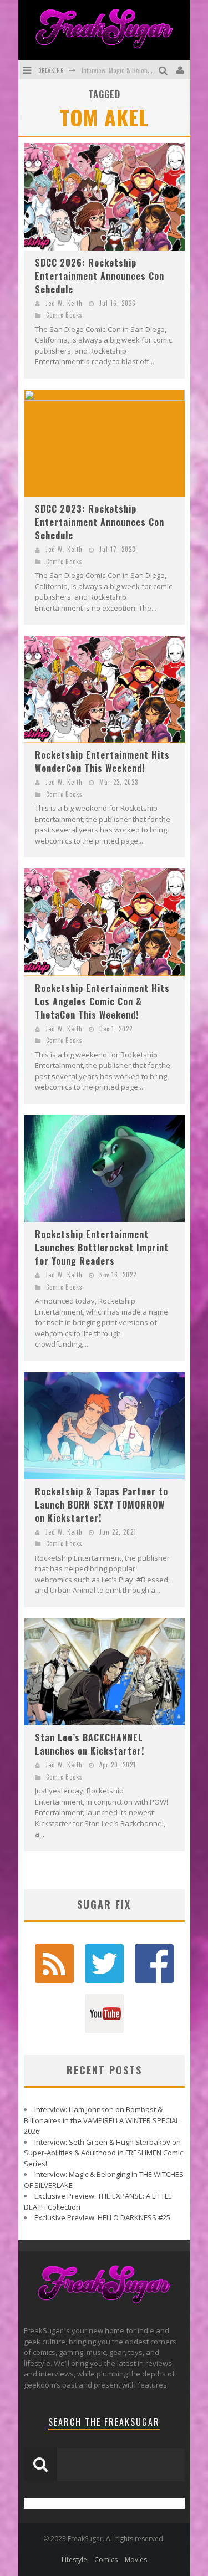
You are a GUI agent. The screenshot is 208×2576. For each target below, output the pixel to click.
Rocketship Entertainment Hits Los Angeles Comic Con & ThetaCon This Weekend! (102, 1001)
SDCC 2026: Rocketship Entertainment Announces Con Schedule (100, 276)
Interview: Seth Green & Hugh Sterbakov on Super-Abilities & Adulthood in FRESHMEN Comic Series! (103, 2153)
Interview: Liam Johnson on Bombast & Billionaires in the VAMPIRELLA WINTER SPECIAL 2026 (102, 2120)
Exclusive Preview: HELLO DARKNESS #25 (102, 2217)
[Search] (164, 70)
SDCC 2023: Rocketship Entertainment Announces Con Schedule (100, 522)
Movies (136, 2560)
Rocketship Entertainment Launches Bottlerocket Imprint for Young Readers (102, 1248)
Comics (106, 2560)
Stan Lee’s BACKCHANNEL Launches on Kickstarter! (90, 1744)
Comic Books (64, 315)
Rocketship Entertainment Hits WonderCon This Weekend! (102, 761)
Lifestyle (74, 2560)
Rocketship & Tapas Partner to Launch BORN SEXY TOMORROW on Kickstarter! (102, 1505)
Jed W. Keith (64, 303)
